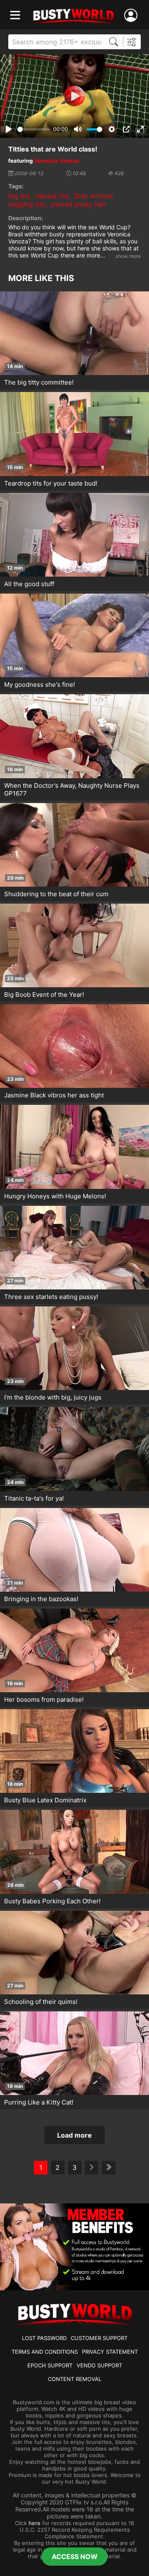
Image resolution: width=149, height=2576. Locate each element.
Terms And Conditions (45, 2352)
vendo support (99, 2365)
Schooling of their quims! (41, 2002)
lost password (44, 2338)
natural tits (52, 196)
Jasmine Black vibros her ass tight (54, 1095)
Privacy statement (110, 2352)
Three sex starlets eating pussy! (51, 1297)
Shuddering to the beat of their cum (56, 894)
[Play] (74, 96)
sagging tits (27, 204)
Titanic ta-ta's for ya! (34, 1498)
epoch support (50, 2365)
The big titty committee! (39, 382)
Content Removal (75, 2379)
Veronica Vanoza (56, 161)
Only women (93, 196)
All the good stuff (29, 584)
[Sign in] (132, 16)
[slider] (34, 129)
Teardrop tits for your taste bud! (51, 483)
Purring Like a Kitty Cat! (39, 2102)
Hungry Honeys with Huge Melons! (55, 1196)
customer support (99, 2338)
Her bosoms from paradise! (44, 1699)
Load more (74, 2135)
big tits (19, 196)
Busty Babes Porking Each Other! (52, 1901)
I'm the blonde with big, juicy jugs (53, 1397)
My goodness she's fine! (40, 684)
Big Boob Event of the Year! (44, 995)
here (35, 2523)
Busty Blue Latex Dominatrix (45, 1800)
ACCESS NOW (75, 2557)
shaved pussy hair (78, 204)
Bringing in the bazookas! (41, 1599)
